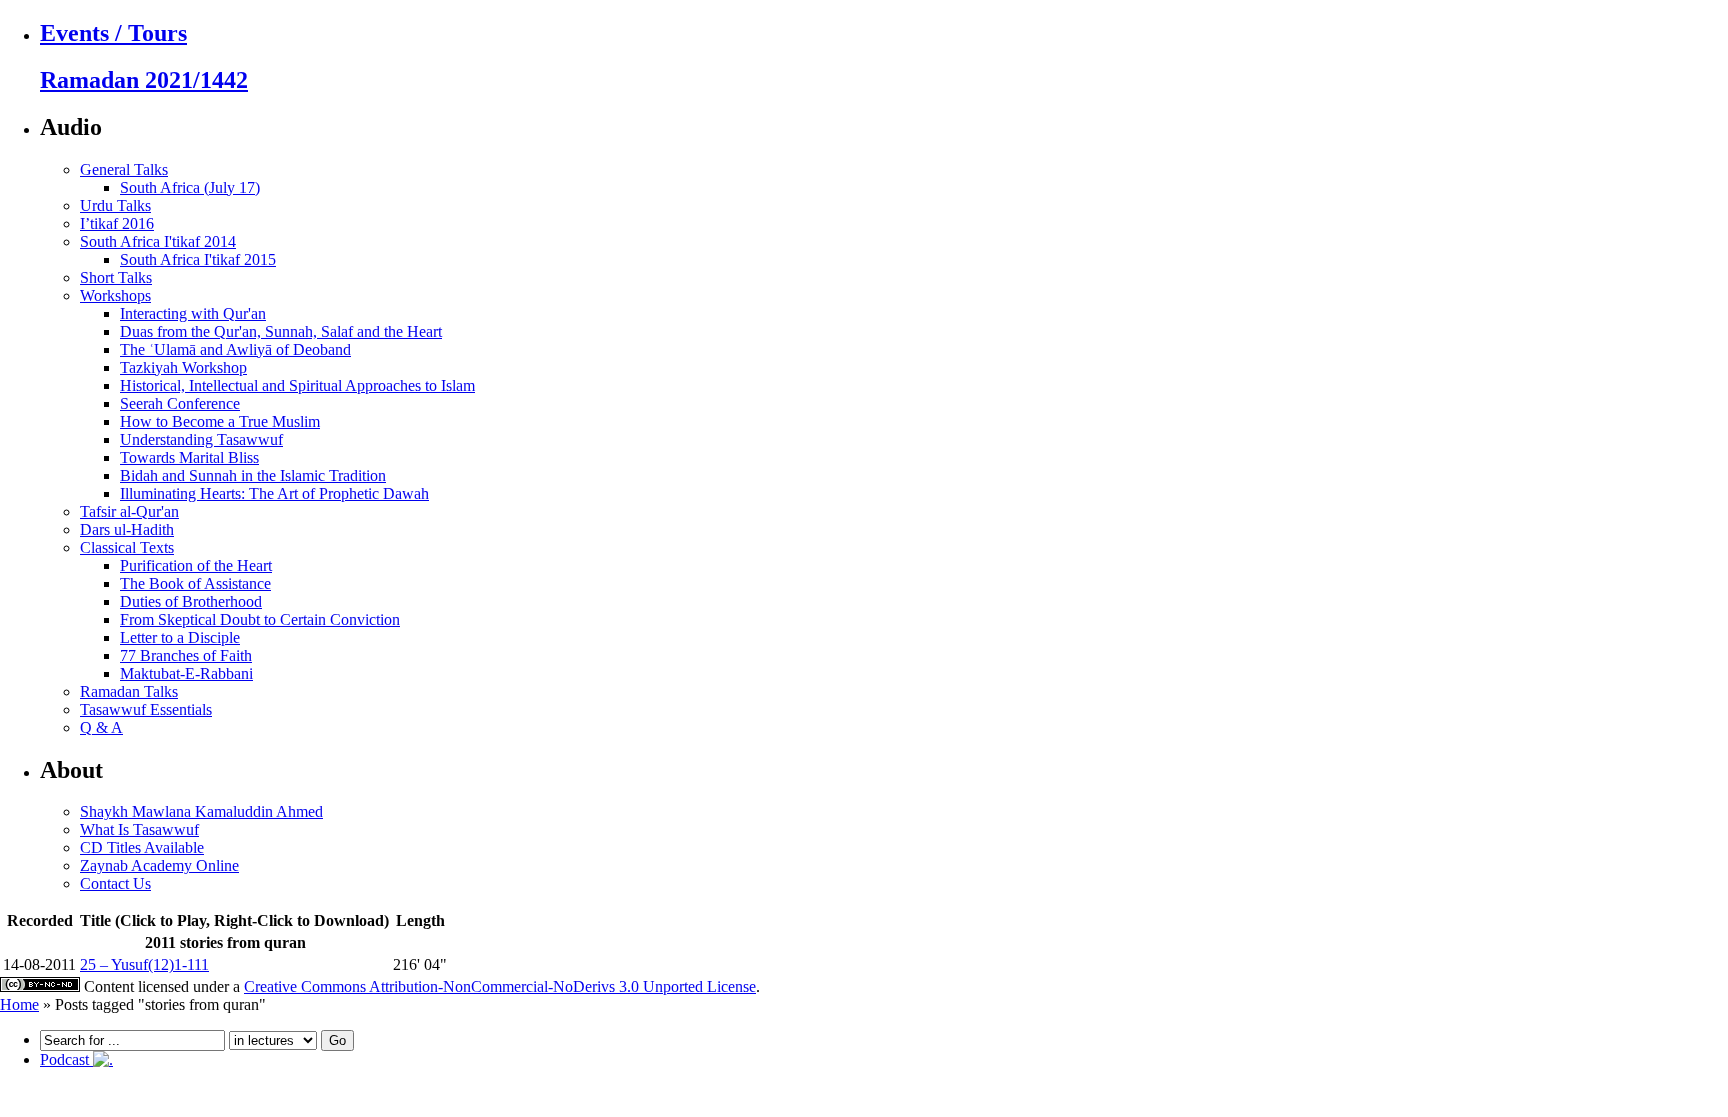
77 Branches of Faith (186, 655)
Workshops (115, 295)
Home (19, 1004)
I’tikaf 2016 (117, 223)
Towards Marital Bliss (189, 457)
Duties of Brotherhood (191, 601)
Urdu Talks (115, 205)
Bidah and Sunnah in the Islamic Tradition (253, 475)
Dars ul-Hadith (127, 529)
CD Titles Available (142, 847)
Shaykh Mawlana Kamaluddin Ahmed (201, 811)
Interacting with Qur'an (193, 313)
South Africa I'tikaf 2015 (198, 259)
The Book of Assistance (195, 583)
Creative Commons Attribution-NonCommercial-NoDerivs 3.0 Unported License (500, 986)
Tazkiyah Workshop (183, 367)
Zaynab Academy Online (159, 865)
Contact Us (115, 883)
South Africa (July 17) (190, 187)
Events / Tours (113, 33)
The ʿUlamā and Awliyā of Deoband (235, 349)
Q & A (101, 727)
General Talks (124, 169)
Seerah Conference (180, 403)
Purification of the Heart (196, 565)
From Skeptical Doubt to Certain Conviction (260, 619)
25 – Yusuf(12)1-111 (144, 964)
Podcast (66, 1059)
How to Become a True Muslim (220, 421)
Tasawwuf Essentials (146, 709)
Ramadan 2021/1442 (144, 80)
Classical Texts (127, 547)
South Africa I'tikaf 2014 (158, 241)
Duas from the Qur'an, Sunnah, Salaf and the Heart (281, 331)
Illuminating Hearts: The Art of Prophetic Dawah (274, 493)
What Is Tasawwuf (139, 829)
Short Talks (116, 277)
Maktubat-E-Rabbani (186, 673)
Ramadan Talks (129, 691)
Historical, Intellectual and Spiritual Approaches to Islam (297, 385)
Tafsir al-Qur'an (129, 511)
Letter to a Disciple (180, 637)
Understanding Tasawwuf (201, 439)
